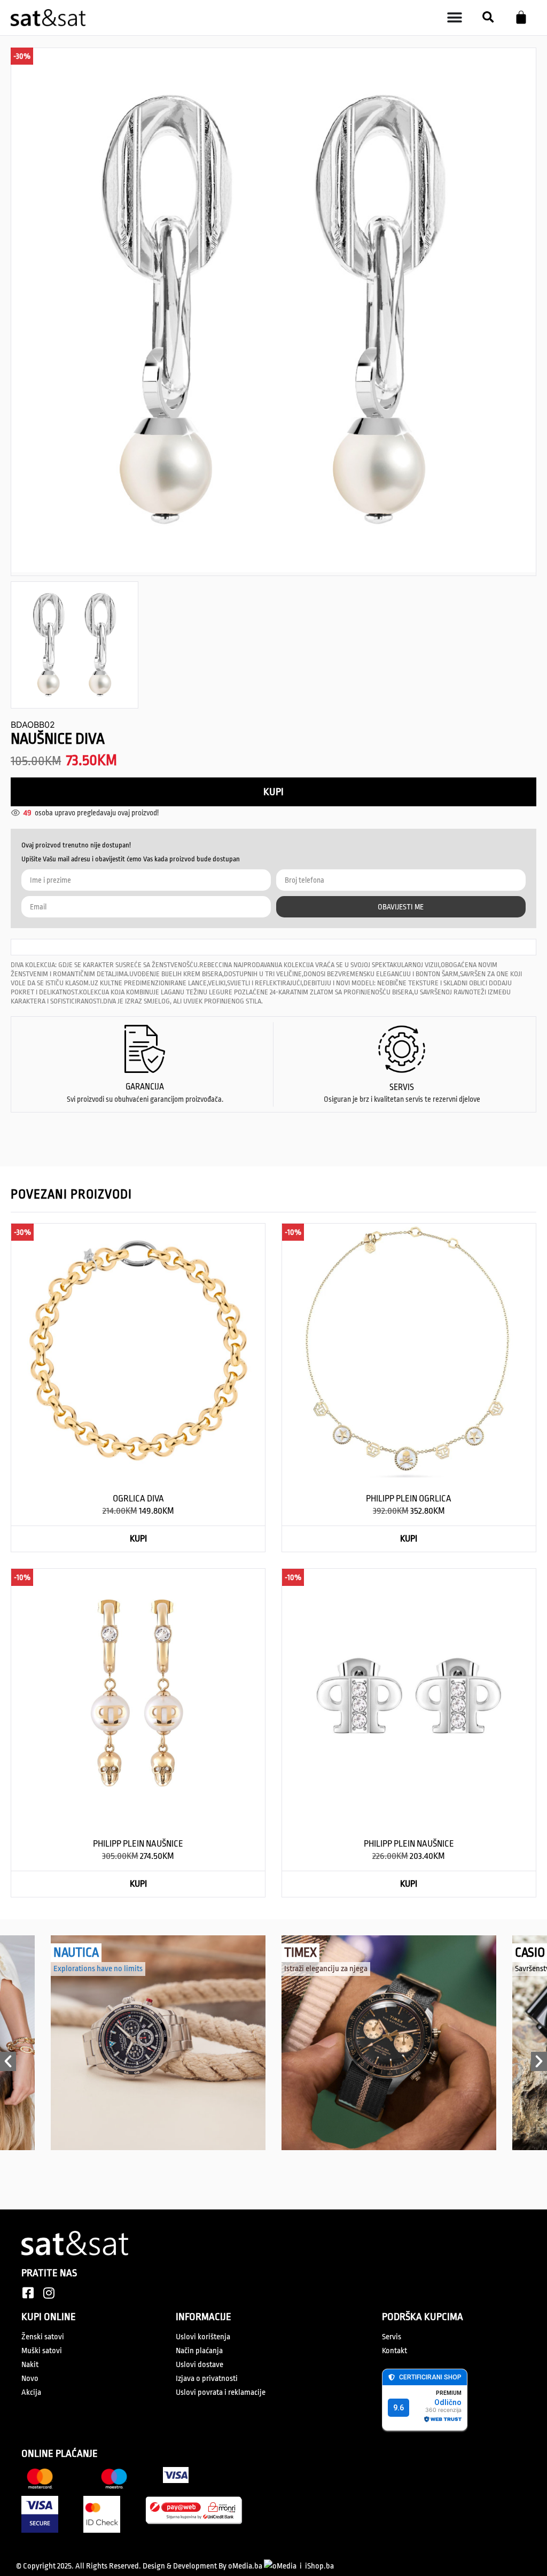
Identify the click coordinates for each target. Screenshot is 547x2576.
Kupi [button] (138, 1540)
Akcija (31, 2394)
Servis (392, 2338)
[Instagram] (49, 2294)
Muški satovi (42, 2352)
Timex (300, 1954)
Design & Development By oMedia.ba (203, 2567)
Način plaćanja (199, 2352)
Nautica (76, 1954)
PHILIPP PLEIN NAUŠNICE (138, 1845)
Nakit (30, 2366)
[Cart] (521, 17)
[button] (488, 17)
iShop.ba (319, 2567)
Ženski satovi (43, 2338)
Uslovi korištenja (203, 2338)
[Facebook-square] (28, 2294)
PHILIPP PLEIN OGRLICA (409, 1500)
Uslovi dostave (200, 2366)
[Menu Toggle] (455, 18)
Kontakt (394, 2352)
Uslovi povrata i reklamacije (221, 2394)
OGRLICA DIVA (138, 1500)
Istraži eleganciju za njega (326, 1970)
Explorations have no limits (98, 1970)
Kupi (273, 793)
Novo (30, 2380)
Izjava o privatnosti (207, 2380)
